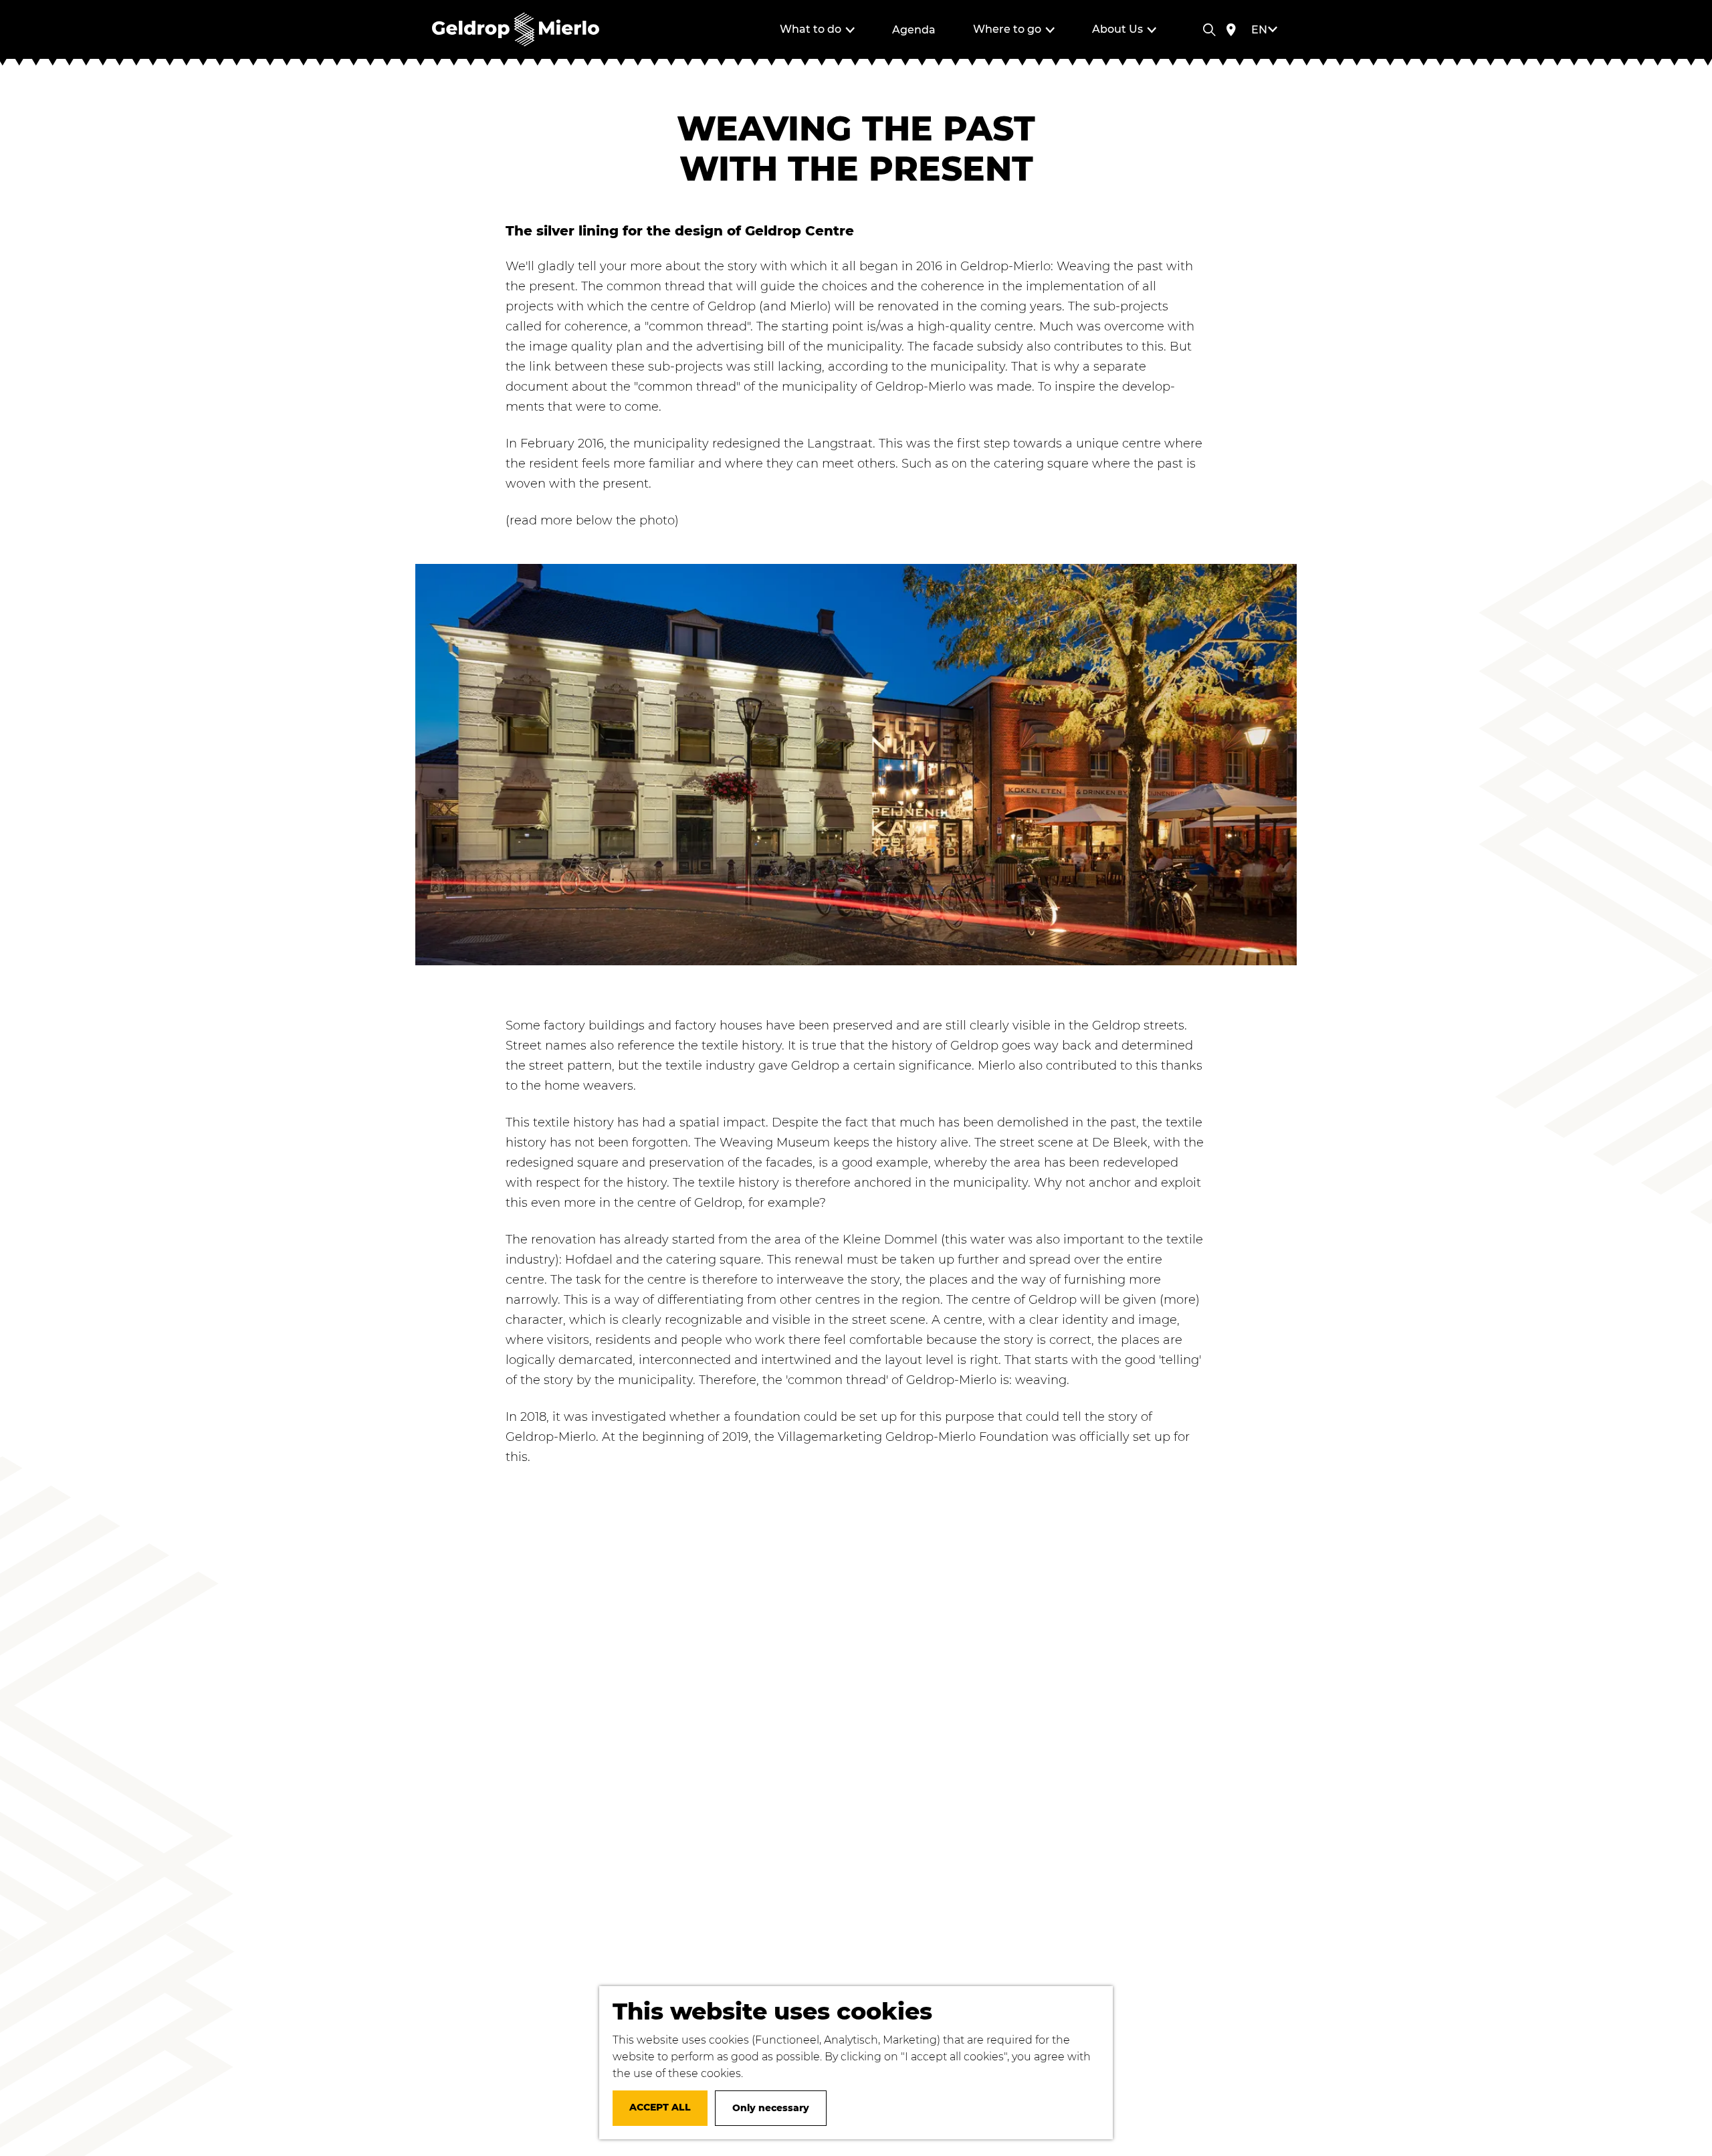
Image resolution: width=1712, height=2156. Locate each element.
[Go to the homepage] (516, 29)
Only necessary (771, 2108)
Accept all (660, 2107)
